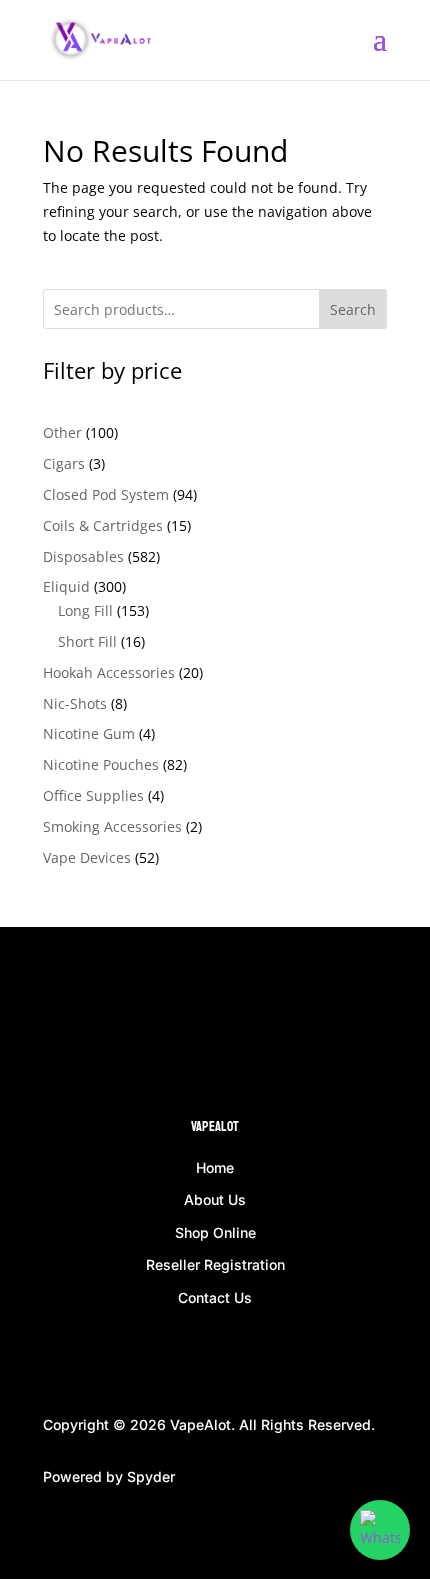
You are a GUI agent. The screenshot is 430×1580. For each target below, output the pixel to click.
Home (215, 1167)
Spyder (151, 1476)
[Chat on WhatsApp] (380, 1530)
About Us (215, 1199)
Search (353, 309)
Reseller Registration (215, 1264)
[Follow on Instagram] (99, 1023)
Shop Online (215, 1232)
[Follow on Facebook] (59, 1023)
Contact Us (215, 1297)
